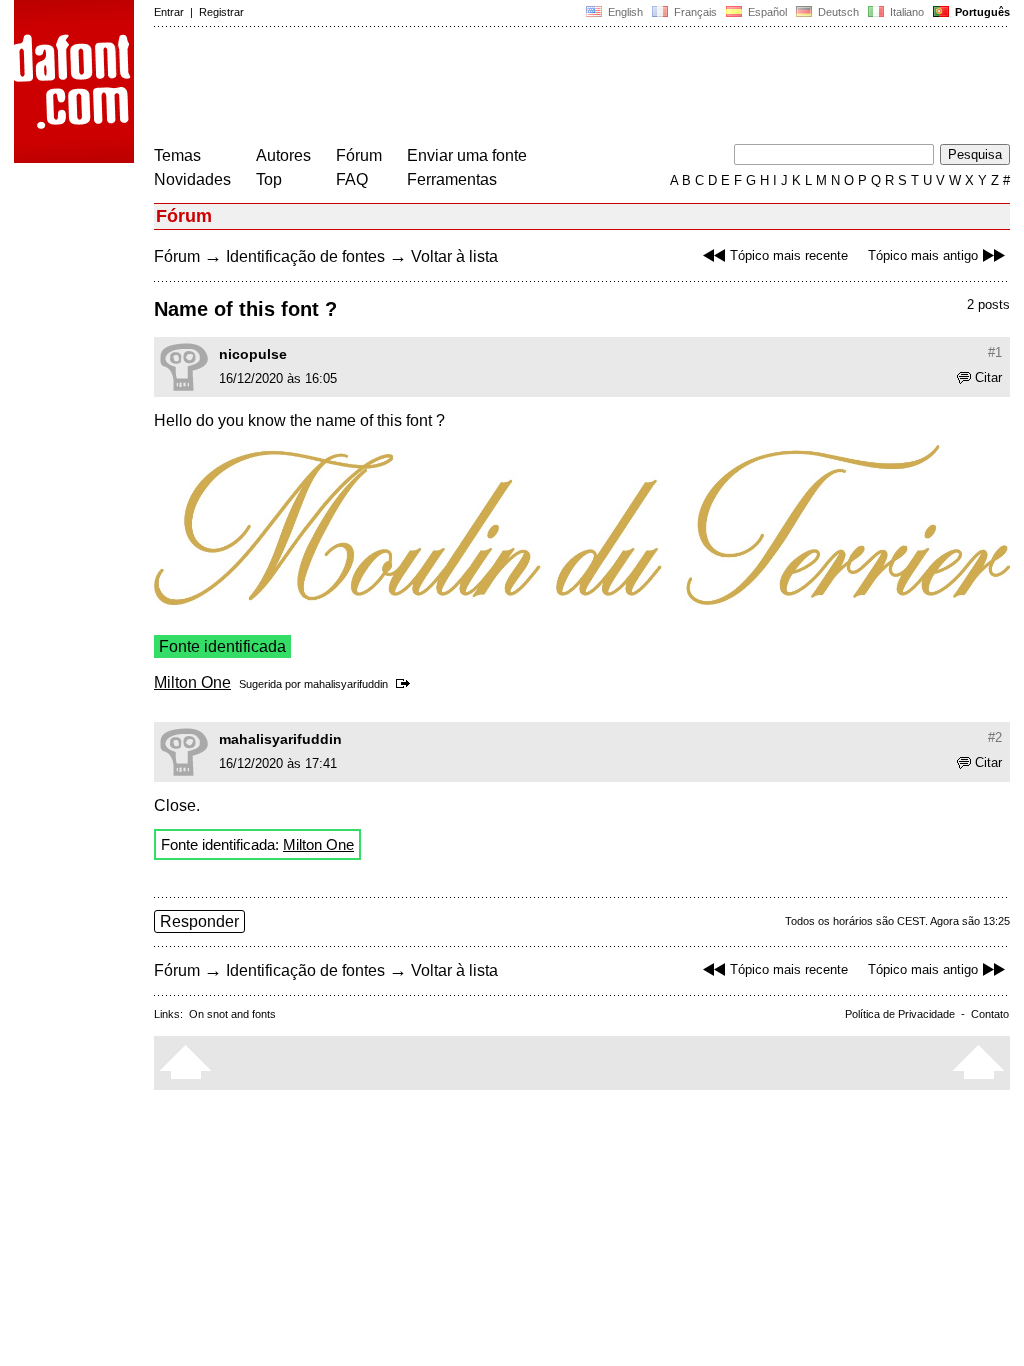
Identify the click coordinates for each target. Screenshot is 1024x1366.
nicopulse (253, 354)
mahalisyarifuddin (346, 684)
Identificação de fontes (305, 256)
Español (766, 12)
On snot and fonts (232, 1014)
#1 (995, 352)
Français (694, 12)
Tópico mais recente (789, 255)
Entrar (169, 12)
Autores (283, 155)
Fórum (359, 155)
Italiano (905, 12)
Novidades (192, 179)
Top (269, 179)
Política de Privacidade (900, 1014)
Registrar (221, 12)
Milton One (192, 682)
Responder (199, 921)
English (624, 12)
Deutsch (837, 12)
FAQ (352, 179)
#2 (995, 737)
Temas (177, 155)
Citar (988, 377)
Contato (990, 1014)
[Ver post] (406, 684)
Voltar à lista (454, 256)
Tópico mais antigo (923, 255)
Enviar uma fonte (467, 155)
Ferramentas (452, 179)
